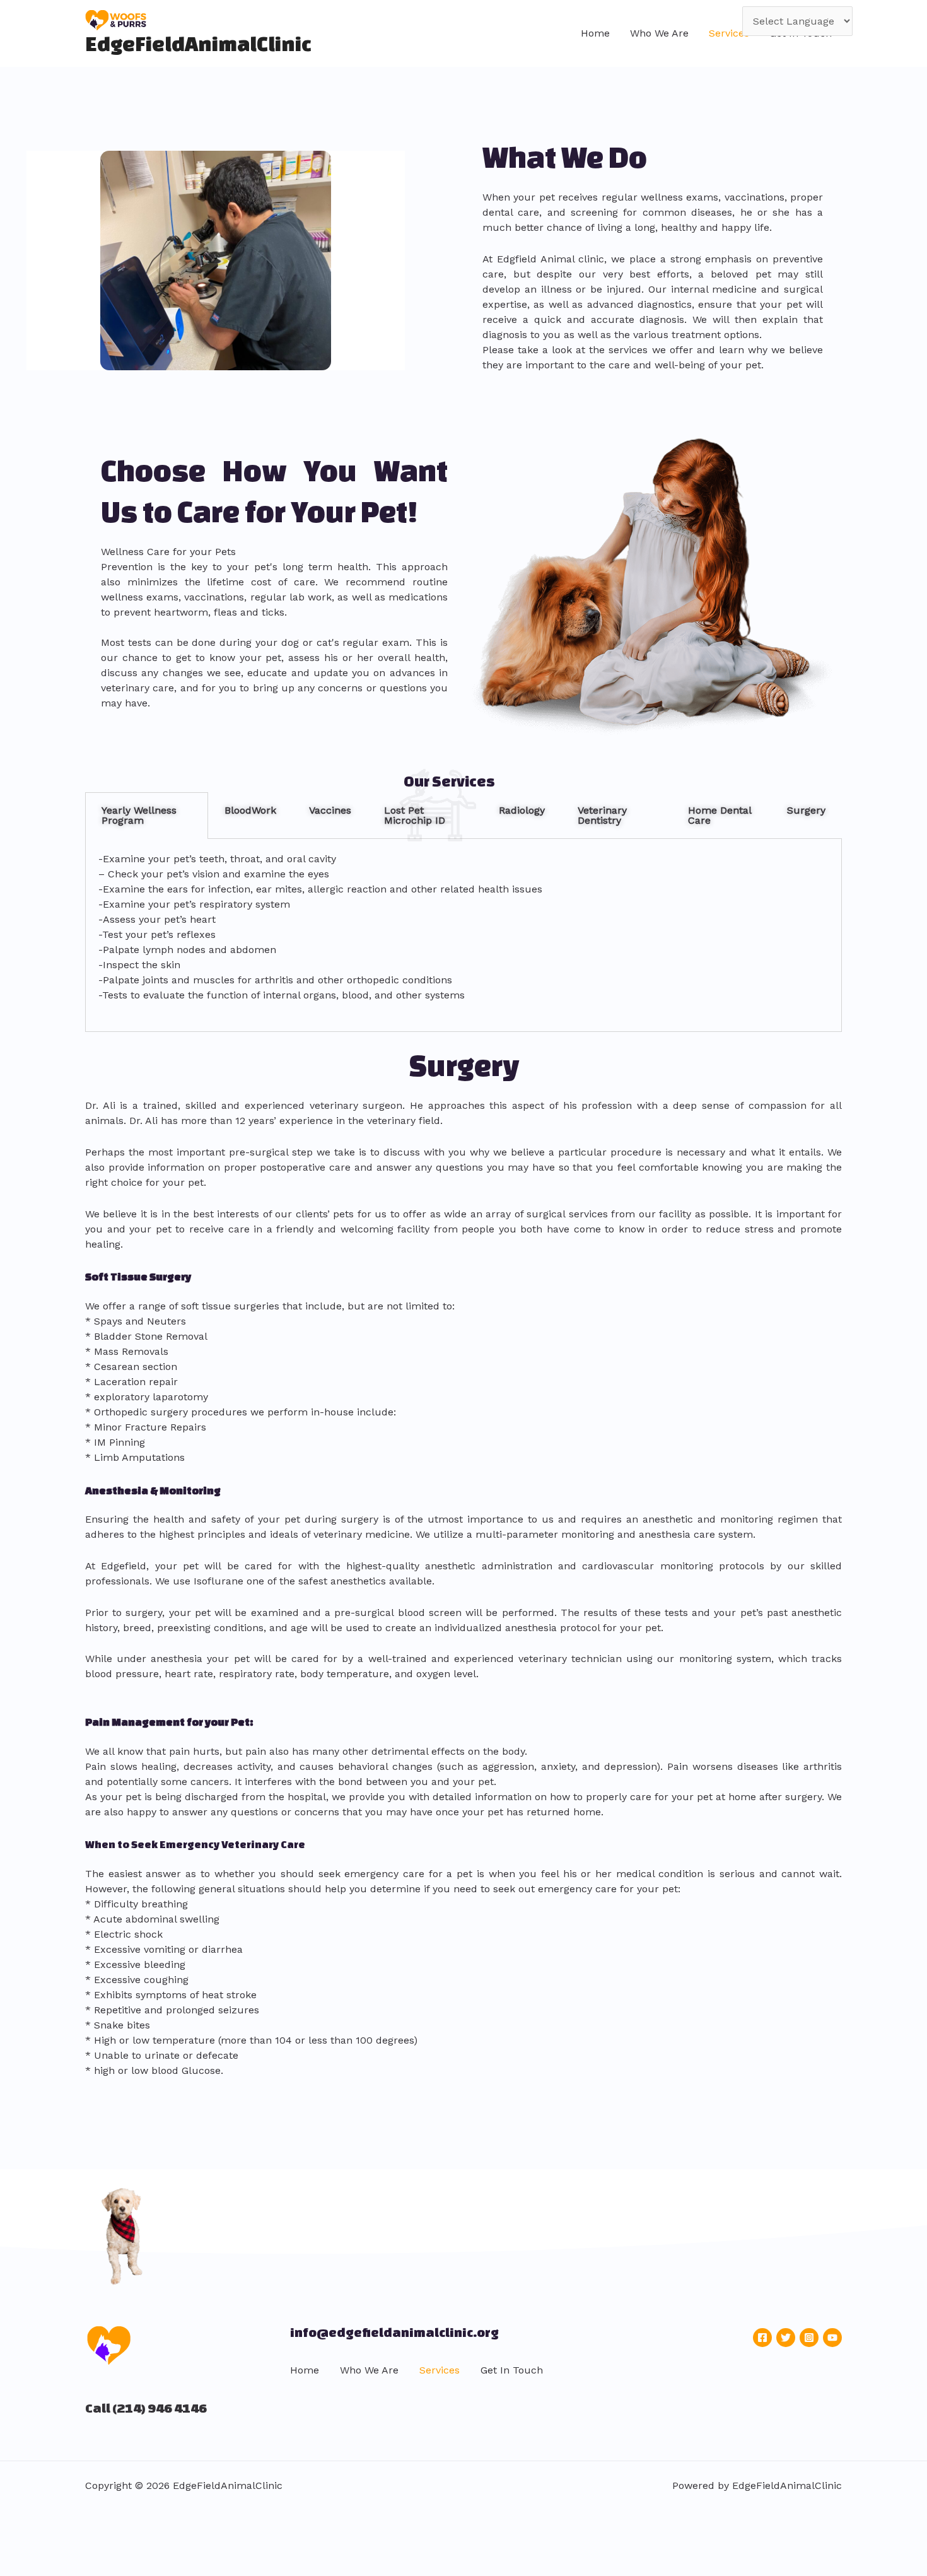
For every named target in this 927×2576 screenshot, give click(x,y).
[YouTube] (832, 2338)
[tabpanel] (463, 936)
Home (595, 33)
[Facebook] (762, 2338)
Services (729, 33)
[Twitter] (786, 2338)
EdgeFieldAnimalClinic (198, 43)
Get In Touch (512, 2370)
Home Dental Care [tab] (720, 815)
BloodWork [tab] (250, 810)
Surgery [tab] (806, 810)
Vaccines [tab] (330, 810)
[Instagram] (809, 2338)
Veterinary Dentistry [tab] (602, 815)
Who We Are (659, 33)
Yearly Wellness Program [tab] (139, 815)
